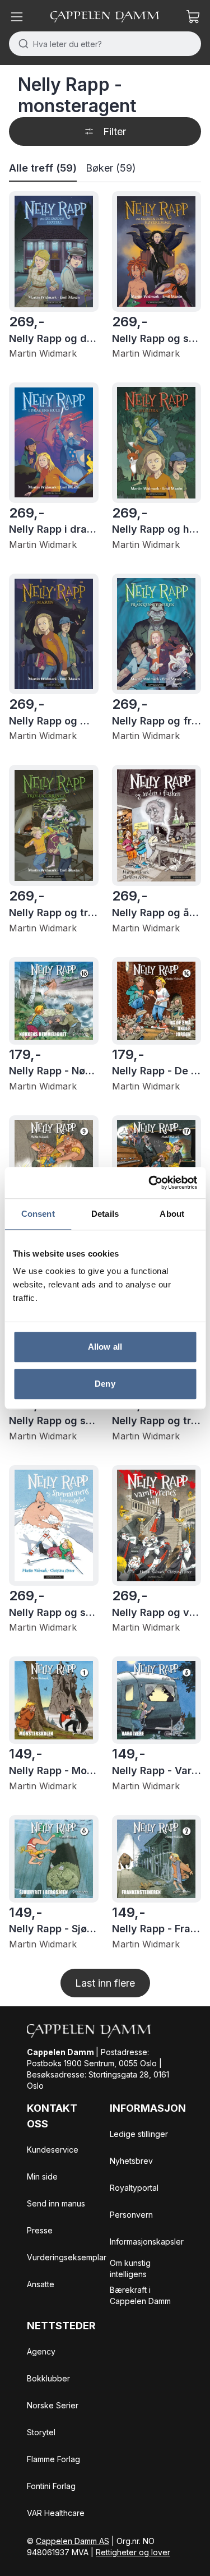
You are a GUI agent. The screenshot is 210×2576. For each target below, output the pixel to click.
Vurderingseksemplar (67, 2257)
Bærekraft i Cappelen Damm (140, 2295)
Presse (40, 2230)
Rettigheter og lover (133, 2552)
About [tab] (172, 1214)
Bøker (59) (111, 168)
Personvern (131, 2215)
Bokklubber (48, 2378)
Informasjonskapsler (147, 2242)
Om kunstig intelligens (130, 2268)
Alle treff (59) (43, 168)
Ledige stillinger (139, 2134)
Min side (42, 2176)
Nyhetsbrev (131, 2161)
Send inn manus (56, 2203)
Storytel (41, 2432)
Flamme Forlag (53, 2459)
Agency (41, 2351)
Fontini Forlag (51, 2486)
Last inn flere (105, 1983)
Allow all (105, 1347)
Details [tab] (105, 1214)
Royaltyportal (134, 2188)
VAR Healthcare (56, 2513)
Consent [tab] (38, 1214)
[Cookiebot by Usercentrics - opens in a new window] (150, 1183)
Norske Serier (53, 2405)
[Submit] (21, 44)
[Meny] (17, 17)
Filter (115, 131)
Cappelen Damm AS (73, 2541)
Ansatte (41, 2284)
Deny (105, 1384)
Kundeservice (53, 2150)
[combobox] (105, 44)
